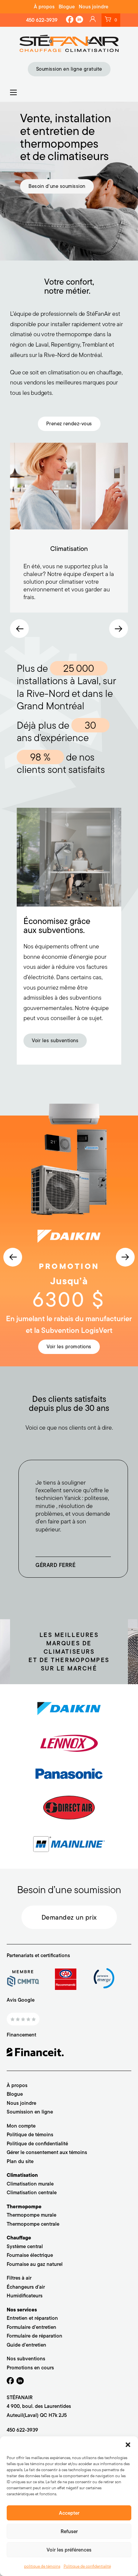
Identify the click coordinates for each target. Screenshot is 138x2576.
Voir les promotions (69, 1347)
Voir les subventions (55, 1041)
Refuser (69, 2531)
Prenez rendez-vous (69, 424)
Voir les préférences (69, 2550)
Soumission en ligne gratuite (69, 69)
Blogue (67, 7)
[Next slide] (119, 629)
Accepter (69, 2513)
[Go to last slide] (19, 629)
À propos (44, 7)
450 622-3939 (42, 20)
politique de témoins (42, 2566)
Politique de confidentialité (87, 2566)
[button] (128, 2445)
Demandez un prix (69, 1917)
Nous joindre (93, 7)
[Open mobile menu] (13, 92)
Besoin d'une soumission (57, 186)
